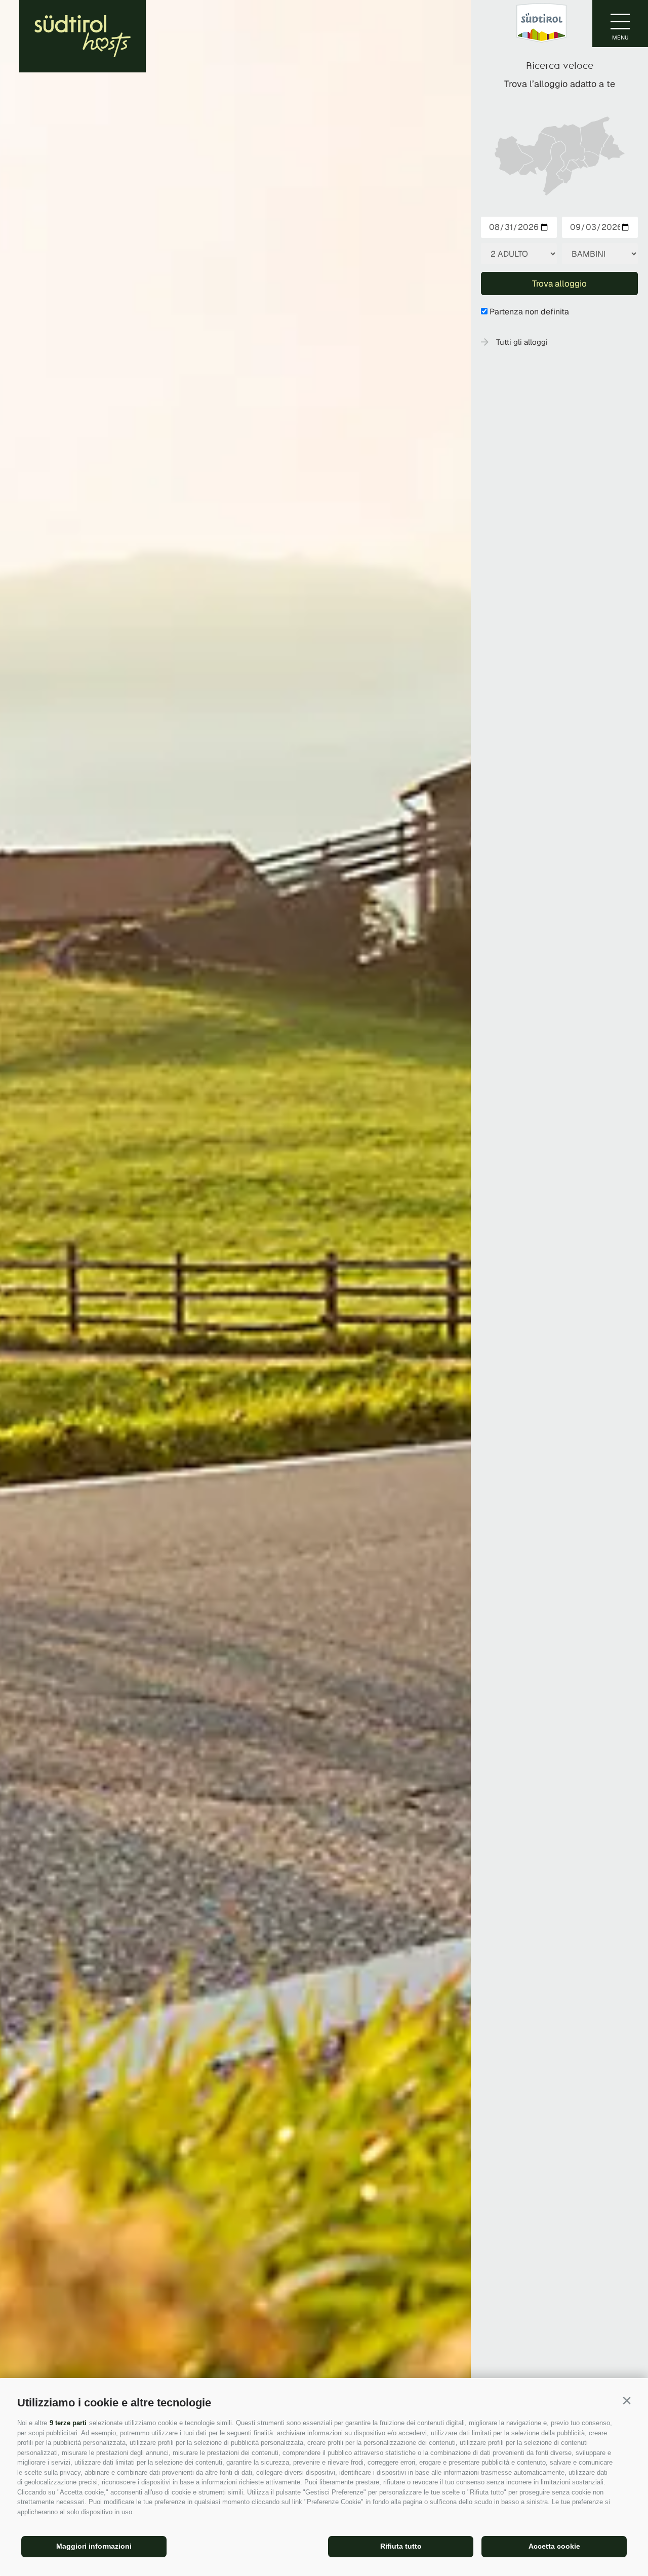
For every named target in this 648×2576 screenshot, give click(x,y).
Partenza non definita (529, 312)
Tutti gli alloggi (522, 342)
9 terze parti (68, 2423)
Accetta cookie (554, 2546)
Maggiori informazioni (94, 2546)
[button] (626, 2401)
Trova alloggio (559, 284)
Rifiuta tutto (401, 2546)
